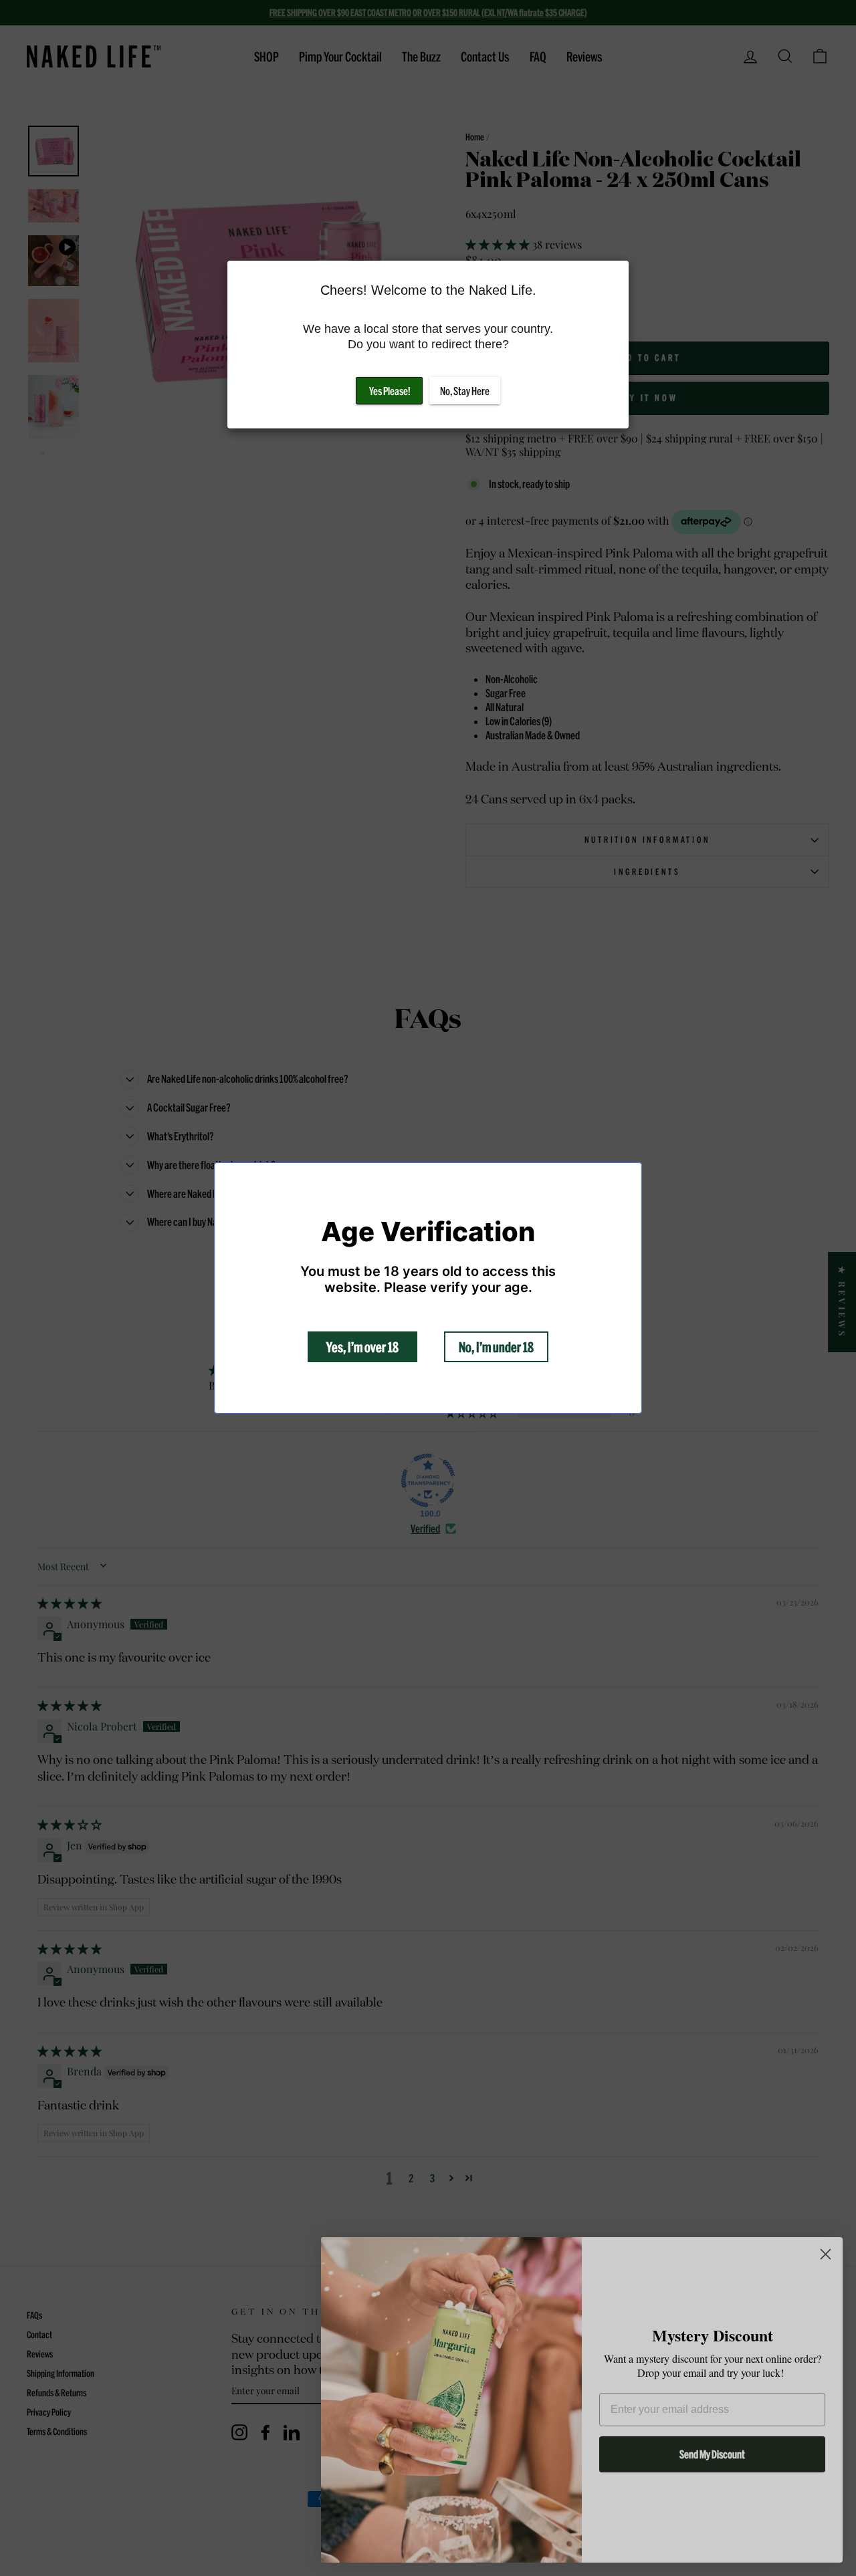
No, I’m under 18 (496, 1347)
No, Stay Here (465, 391)
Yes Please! (390, 391)
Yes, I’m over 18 (362, 1347)
